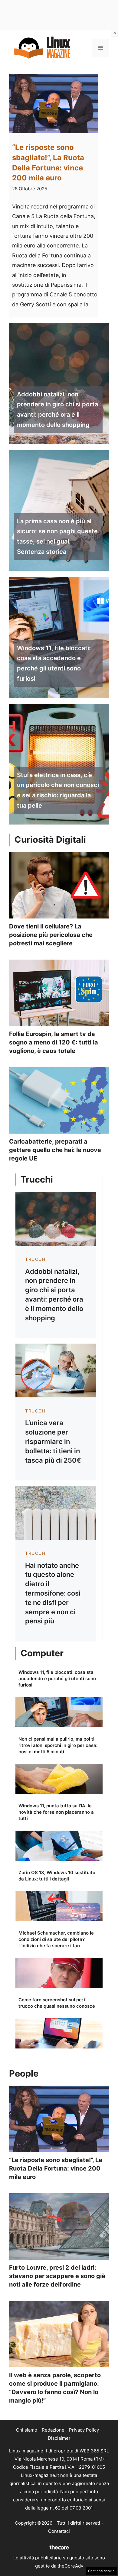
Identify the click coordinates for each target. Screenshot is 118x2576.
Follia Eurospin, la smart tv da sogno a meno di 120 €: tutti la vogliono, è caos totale (54, 1042)
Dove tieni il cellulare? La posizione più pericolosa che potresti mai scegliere (51, 935)
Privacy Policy (84, 2430)
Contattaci (59, 2531)
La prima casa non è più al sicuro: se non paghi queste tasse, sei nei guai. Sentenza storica (57, 536)
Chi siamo (27, 2430)
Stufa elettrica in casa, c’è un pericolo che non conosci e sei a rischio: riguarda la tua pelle (58, 790)
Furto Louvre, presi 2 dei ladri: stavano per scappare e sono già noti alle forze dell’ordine (57, 2276)
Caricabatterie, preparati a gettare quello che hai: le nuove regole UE (55, 1150)
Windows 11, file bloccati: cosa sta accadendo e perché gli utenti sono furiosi (54, 663)
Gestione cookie (101, 2571)
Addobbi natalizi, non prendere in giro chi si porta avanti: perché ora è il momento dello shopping (57, 410)
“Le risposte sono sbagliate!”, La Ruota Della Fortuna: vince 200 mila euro (56, 2168)
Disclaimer (59, 2438)
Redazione (53, 2430)
